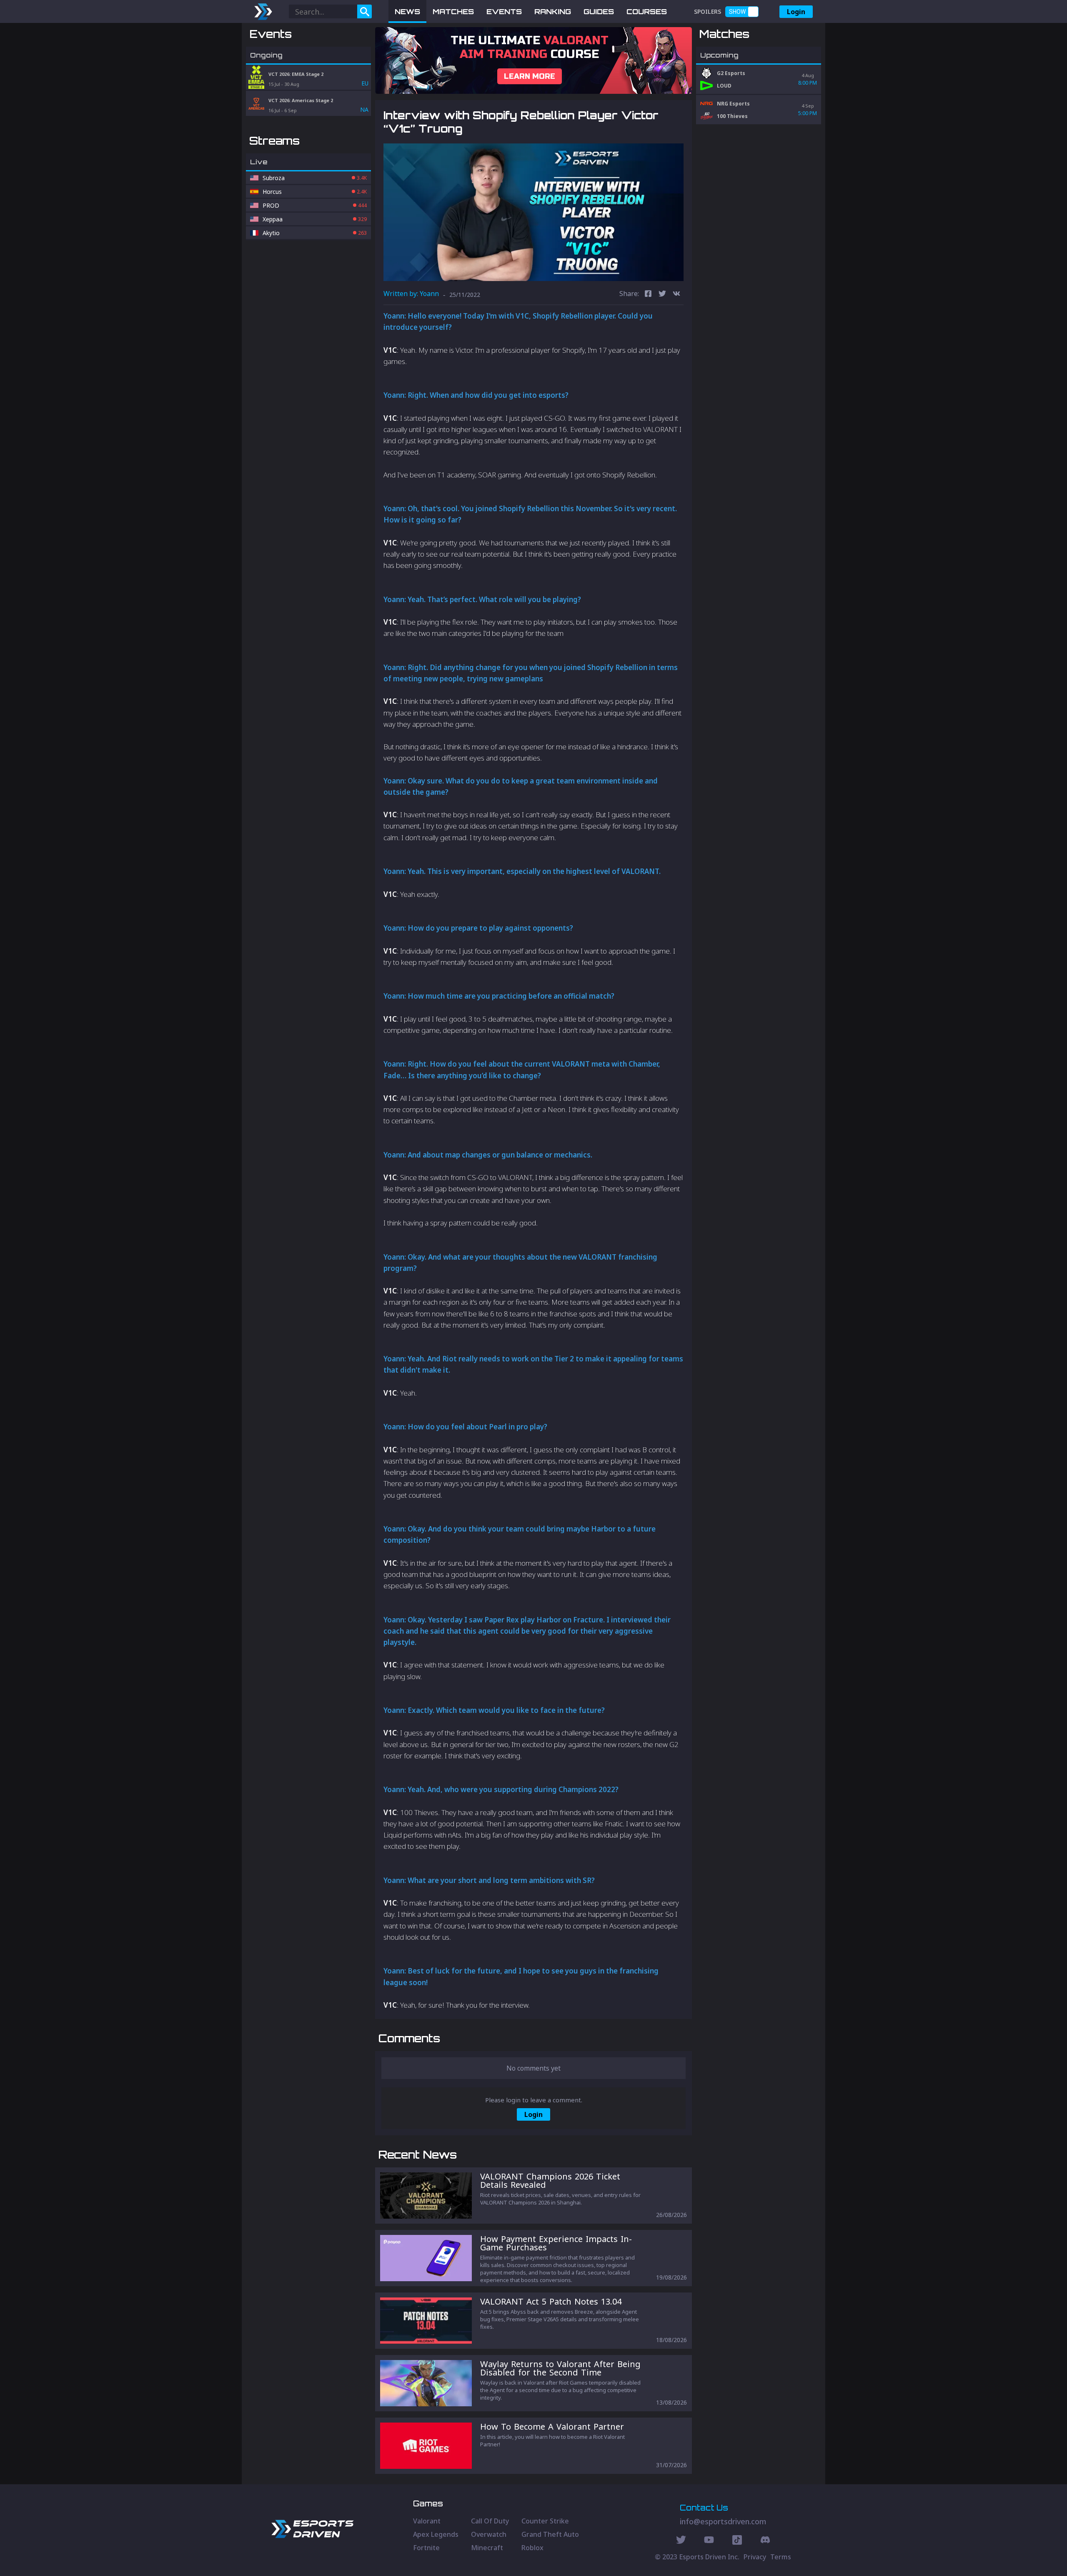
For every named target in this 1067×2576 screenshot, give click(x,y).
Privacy (755, 2557)
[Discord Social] (737, 2541)
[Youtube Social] (709, 2541)
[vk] (676, 295)
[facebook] (648, 295)
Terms (781, 2557)
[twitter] (662, 295)
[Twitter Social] (681, 2541)
